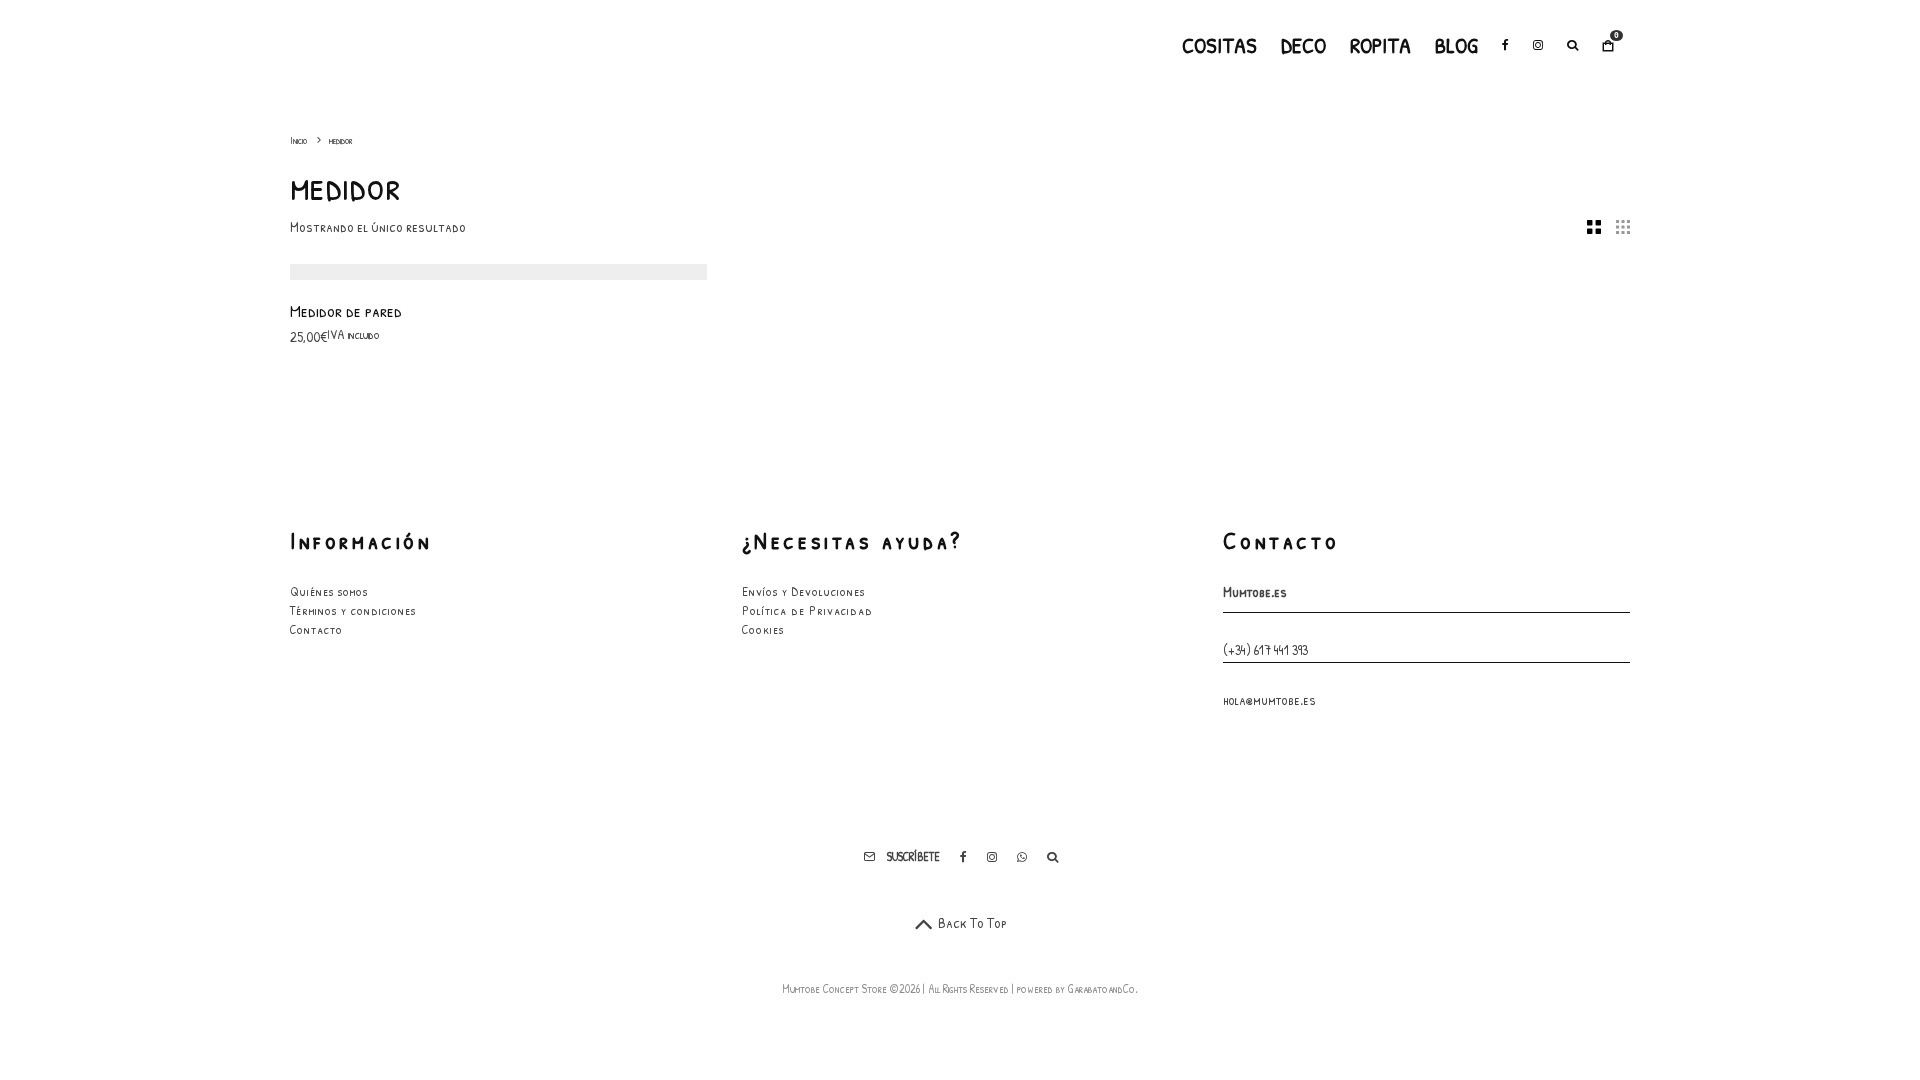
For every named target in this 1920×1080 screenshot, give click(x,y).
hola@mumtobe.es (1269, 699)
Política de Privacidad (807, 610)
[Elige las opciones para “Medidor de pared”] (405, 230)
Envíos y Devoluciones (803, 591)
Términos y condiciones (353, 610)
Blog (1456, 45)
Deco (1303, 45)
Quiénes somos (329, 591)
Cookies (763, 629)
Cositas (1219, 45)
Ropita (1380, 45)
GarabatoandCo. (1103, 988)
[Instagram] (1538, 45)
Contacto (316, 629)
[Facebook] (1505, 45)
